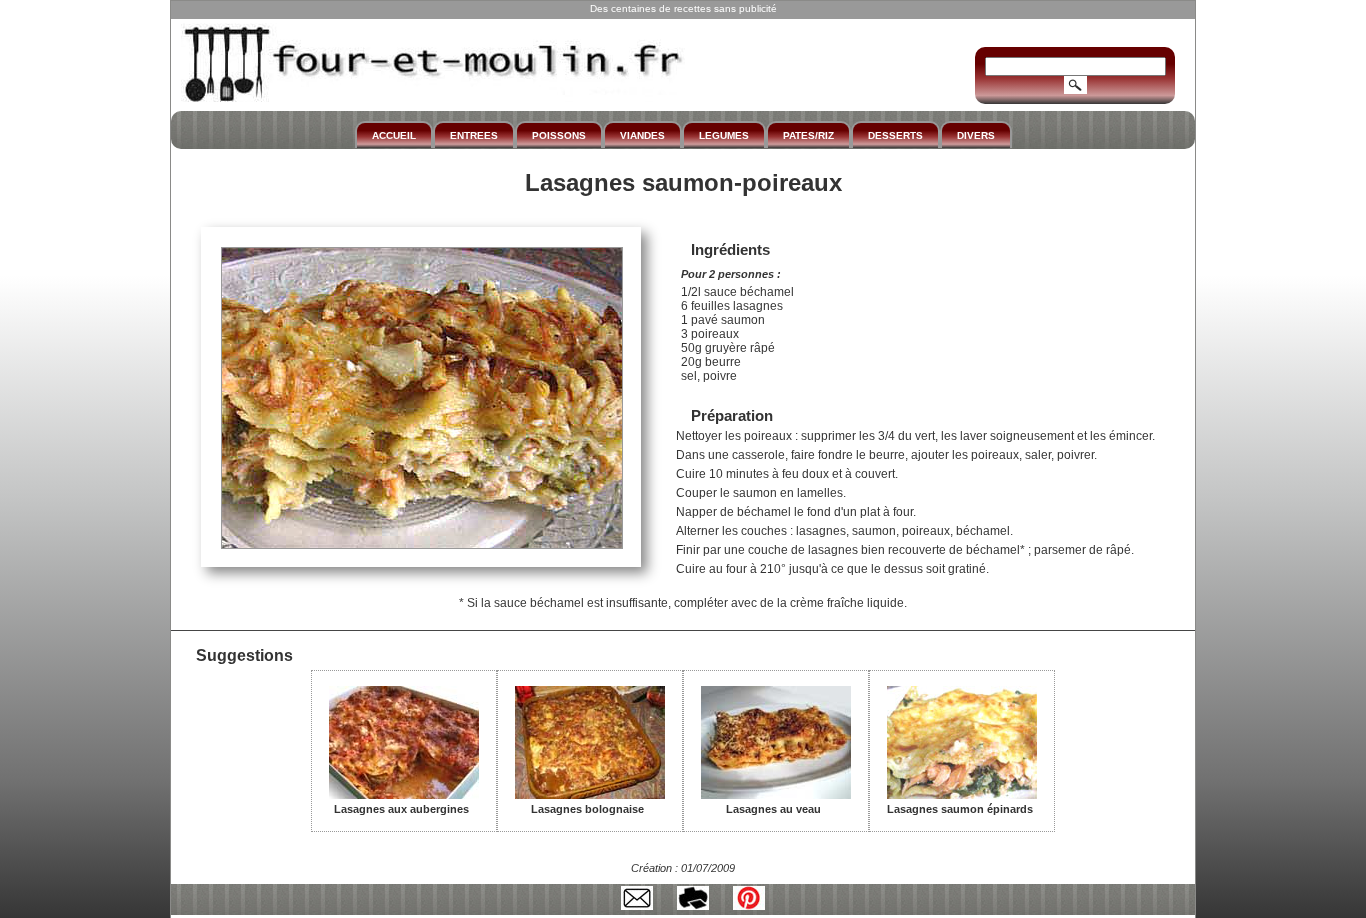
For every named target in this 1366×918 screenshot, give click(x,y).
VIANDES (642, 135)
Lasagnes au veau (773, 809)
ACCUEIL (394, 135)
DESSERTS (895, 135)
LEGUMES (724, 135)
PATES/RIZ (808, 135)
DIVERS (976, 135)
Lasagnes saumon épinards (960, 809)
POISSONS (559, 135)
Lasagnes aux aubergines (401, 809)
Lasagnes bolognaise (587, 809)
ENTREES (474, 135)
